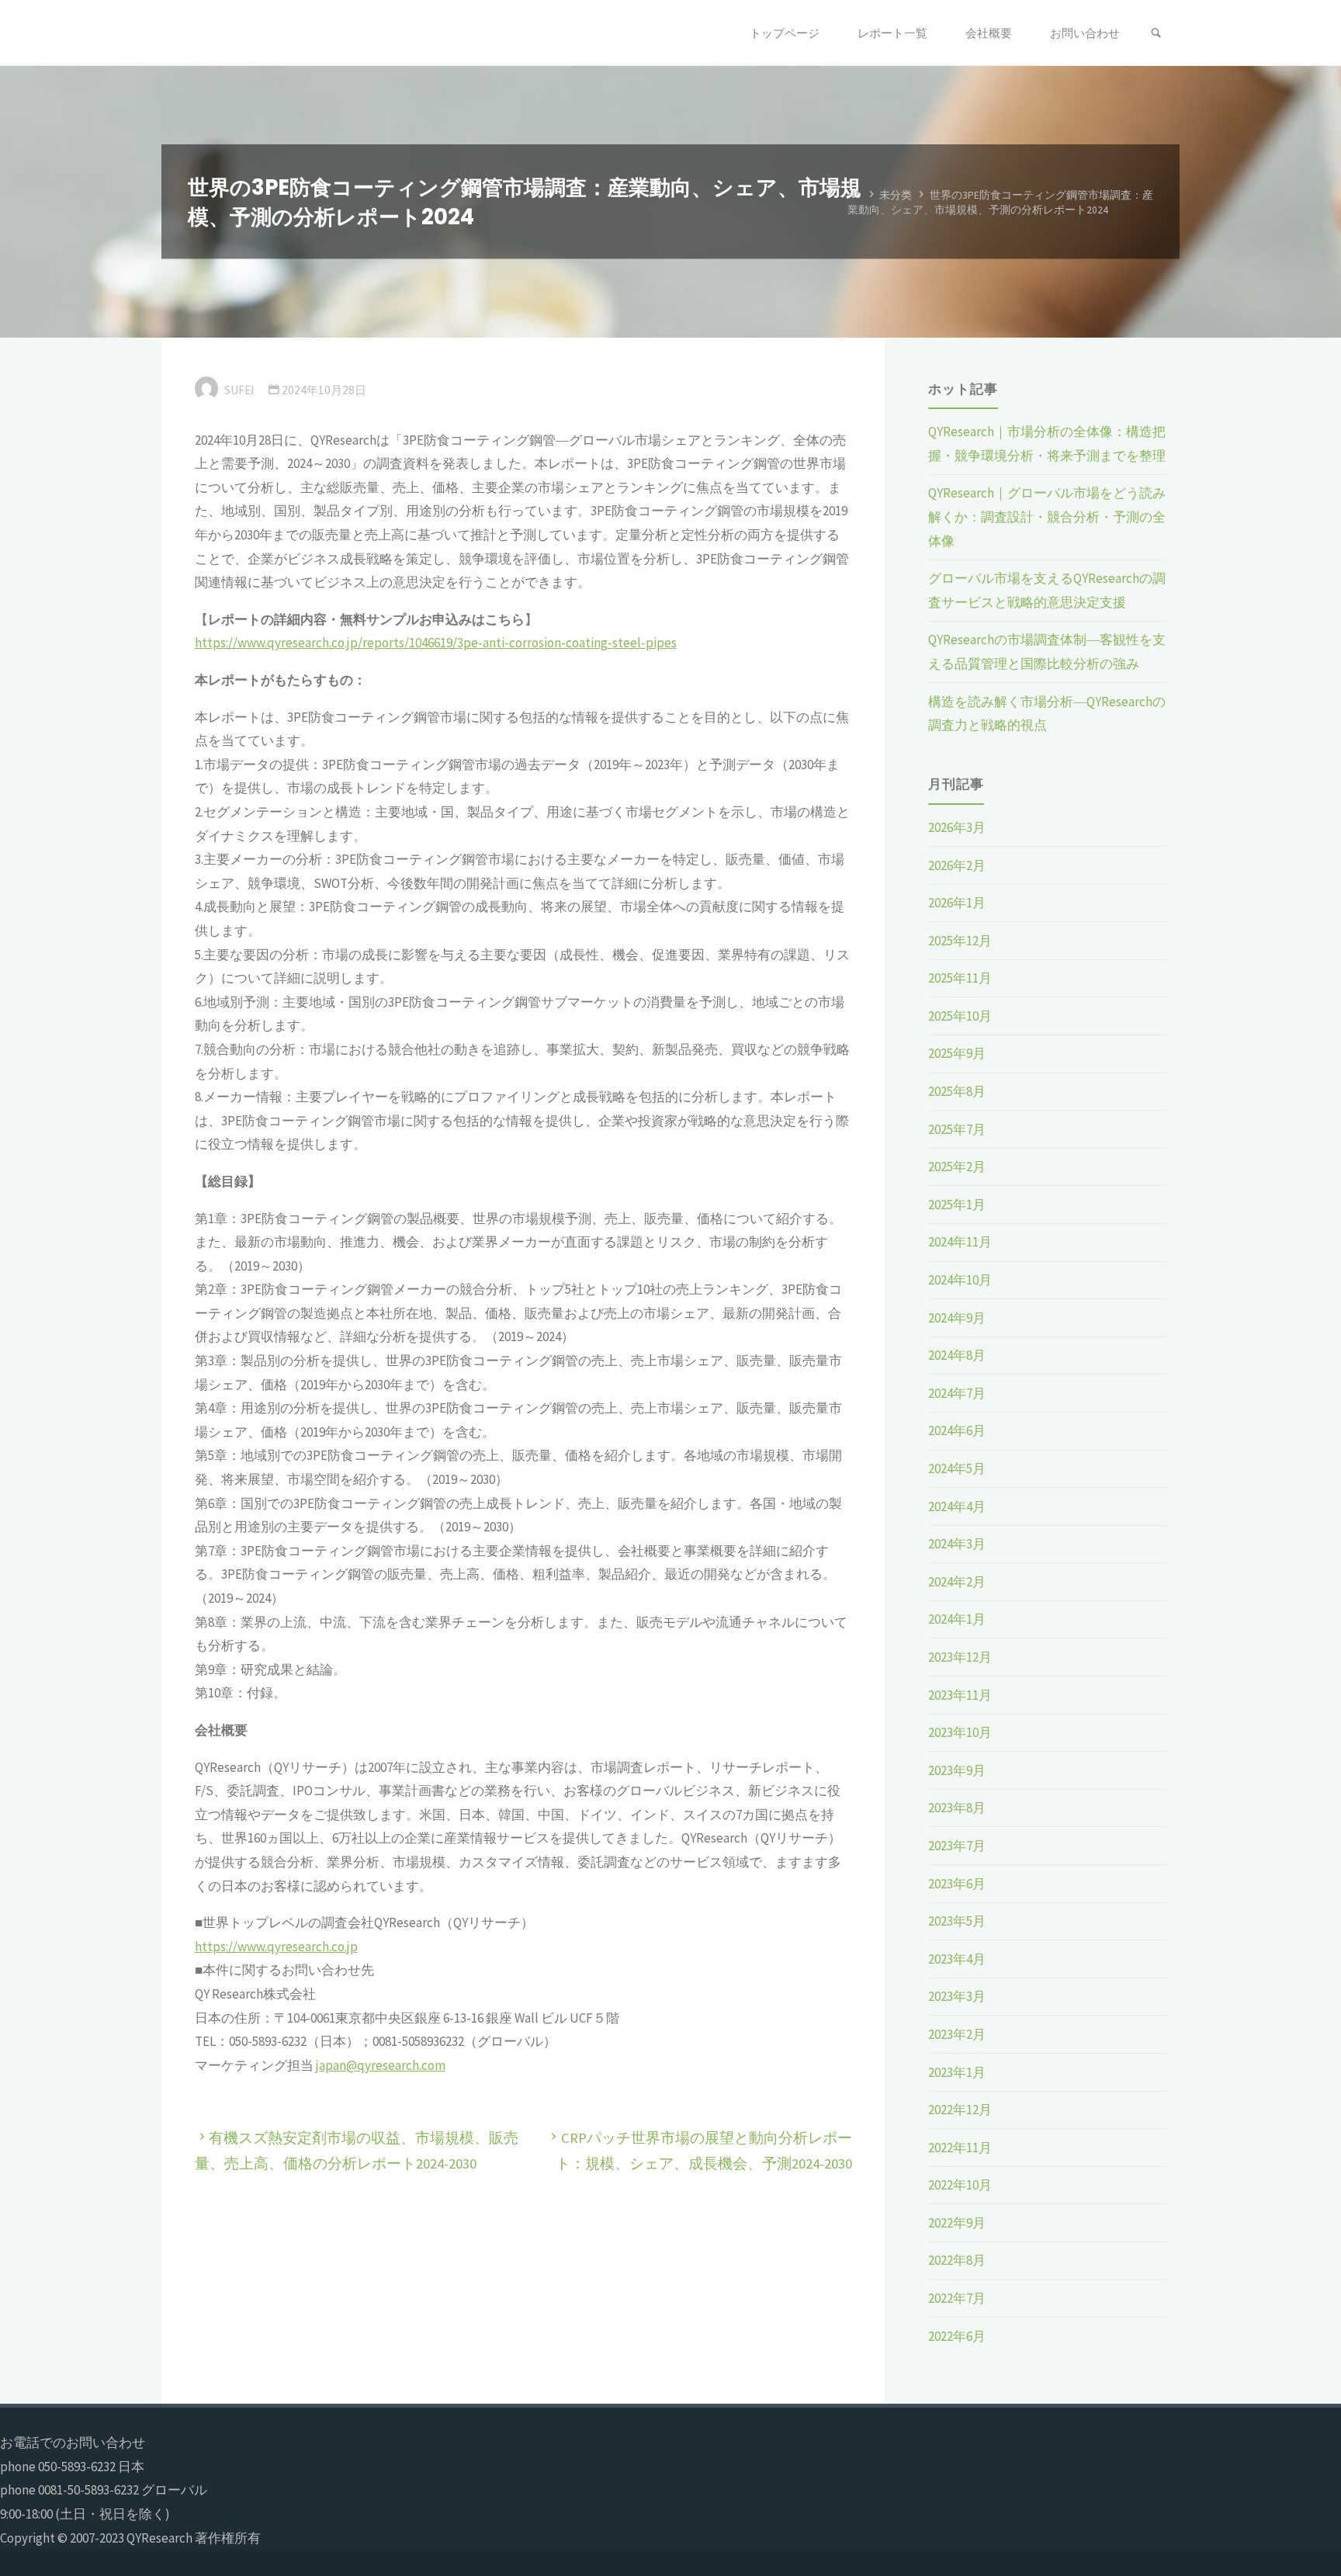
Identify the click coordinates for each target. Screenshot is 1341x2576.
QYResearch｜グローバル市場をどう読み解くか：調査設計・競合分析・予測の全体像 (1047, 517)
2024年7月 (957, 1393)
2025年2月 (957, 1167)
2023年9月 (957, 1770)
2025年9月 (957, 1053)
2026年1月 (957, 903)
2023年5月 (957, 1921)
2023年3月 (957, 1996)
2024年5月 (957, 1468)
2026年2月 (957, 865)
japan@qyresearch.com (381, 2065)
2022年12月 (960, 2110)
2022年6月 (957, 2336)
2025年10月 (960, 1016)
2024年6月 (957, 1430)
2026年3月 (957, 827)
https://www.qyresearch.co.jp (276, 1947)
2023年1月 (957, 2072)
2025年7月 (957, 1129)
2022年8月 (957, 2260)
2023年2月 (957, 2034)
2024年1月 (957, 1619)
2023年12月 (960, 1657)
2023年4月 (957, 1959)
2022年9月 (957, 2223)
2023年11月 (960, 1695)
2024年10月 (960, 1280)
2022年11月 (960, 2148)
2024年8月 (957, 1355)
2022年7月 (957, 2298)
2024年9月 (957, 1318)
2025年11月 (960, 978)
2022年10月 (960, 2185)
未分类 (896, 194)
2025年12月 (960, 941)
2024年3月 (957, 1544)
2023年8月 (957, 1808)
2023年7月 (957, 1846)
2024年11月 (960, 1242)
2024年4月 (957, 1506)
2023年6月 (957, 1884)
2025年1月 (957, 1205)
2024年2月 (957, 1582)
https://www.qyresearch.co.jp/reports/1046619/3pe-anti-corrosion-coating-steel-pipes (436, 643)
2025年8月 (957, 1091)
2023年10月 (960, 1732)
